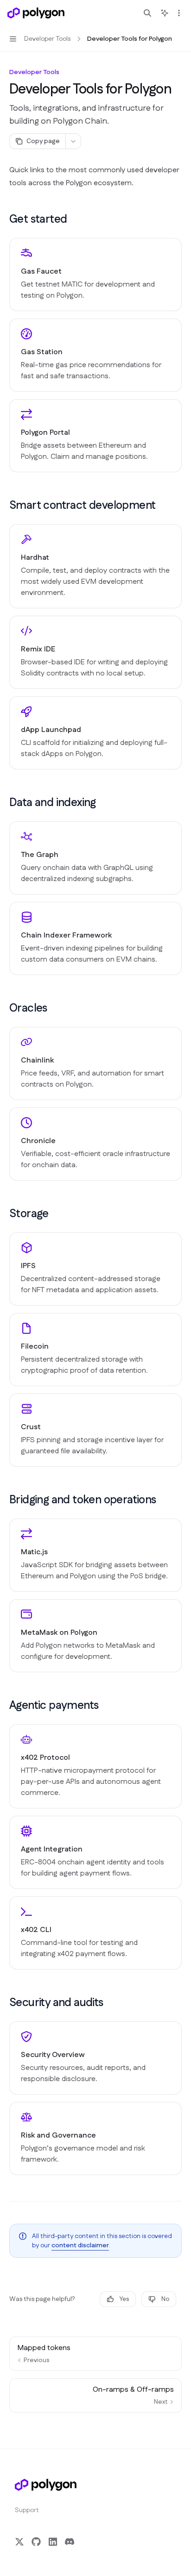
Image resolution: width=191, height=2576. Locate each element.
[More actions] (179, 13)
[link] (95, 275)
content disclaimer (80, 2245)
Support (27, 2510)
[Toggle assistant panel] (165, 13)
